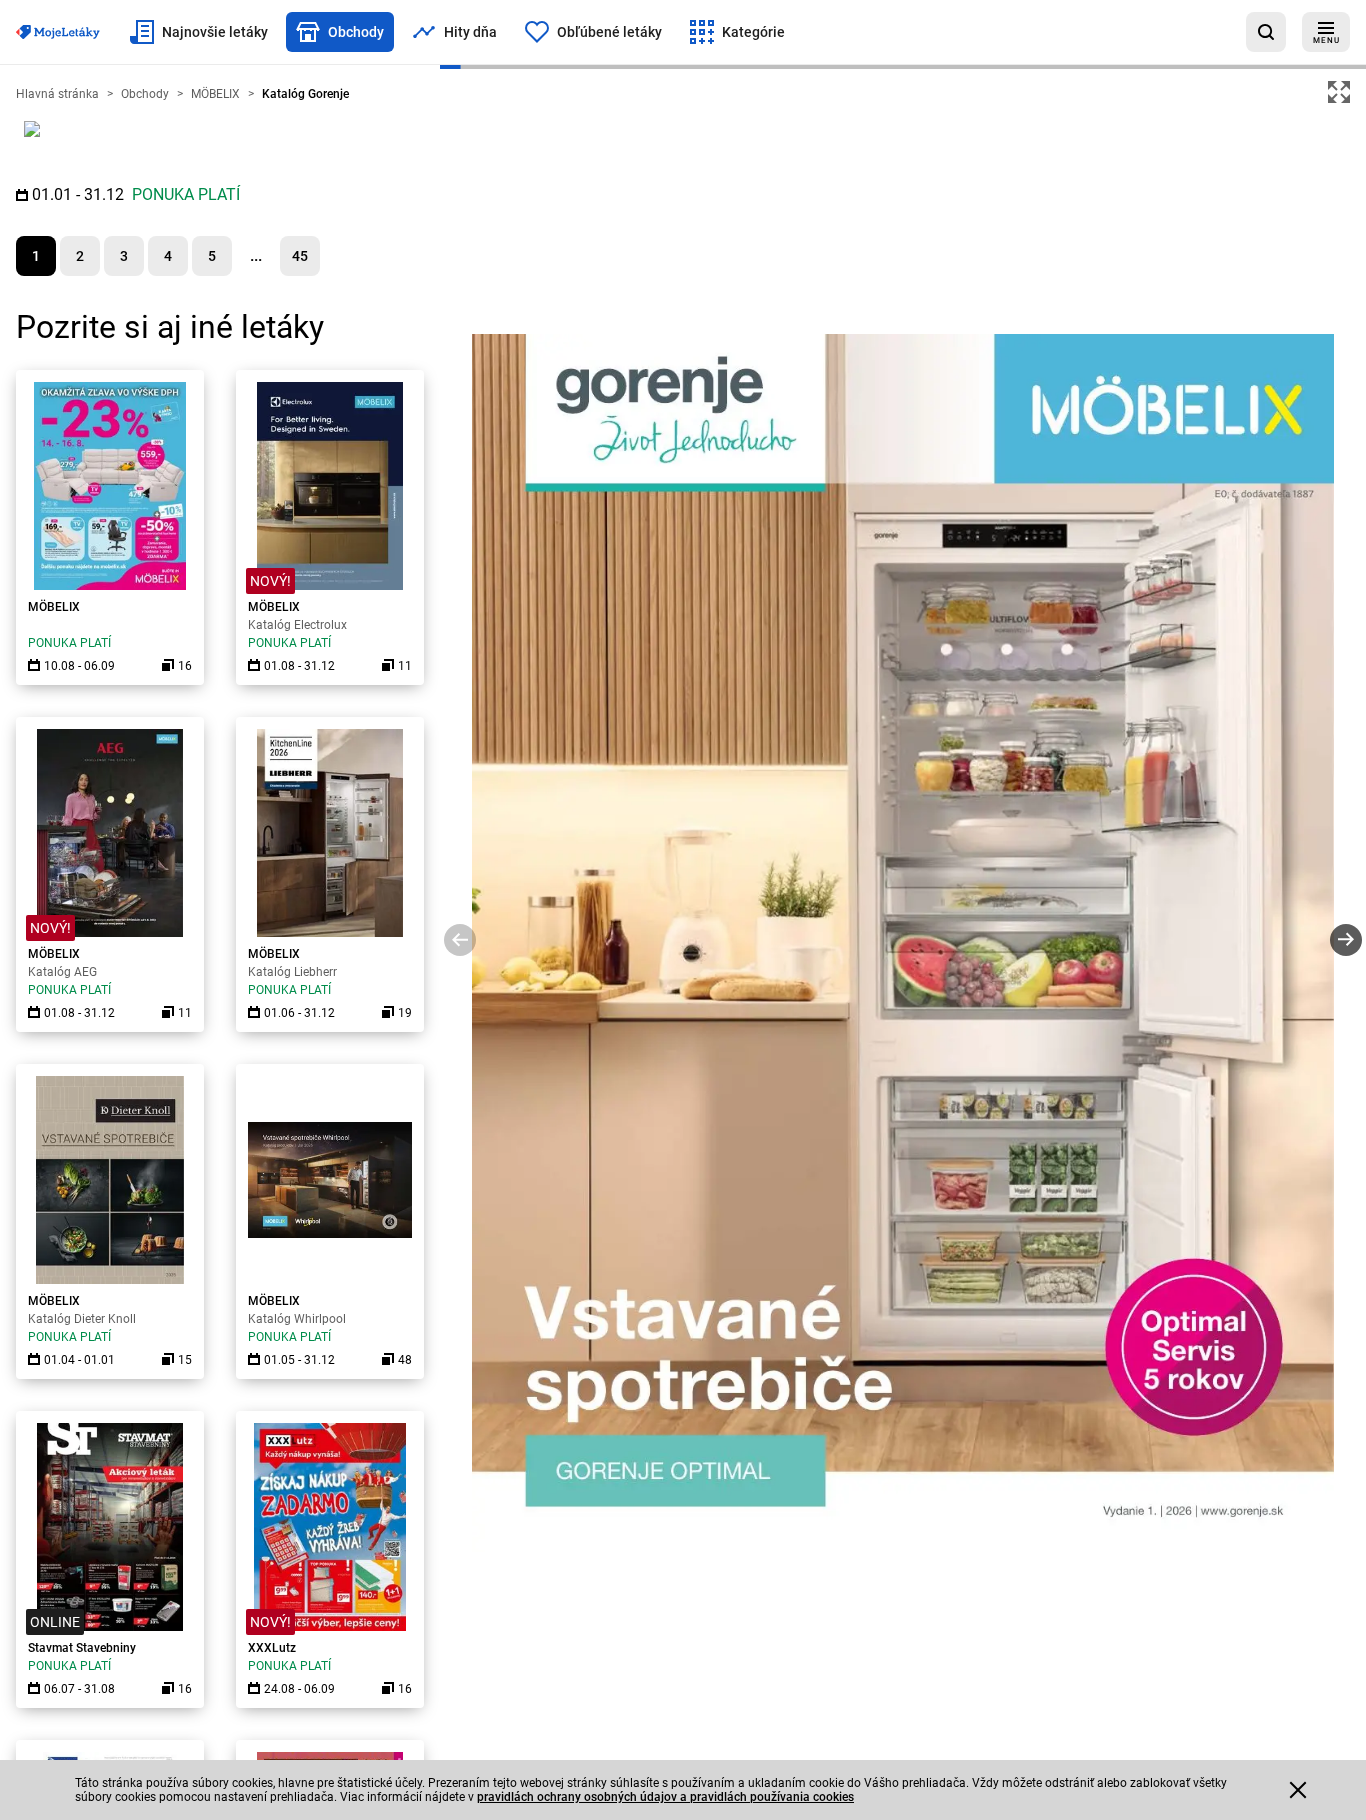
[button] (460, 943)
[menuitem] (199, 32)
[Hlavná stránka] (58, 32)
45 (300, 256)
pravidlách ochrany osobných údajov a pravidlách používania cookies (665, 1797)
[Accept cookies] (1298, 1790)
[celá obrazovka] (1339, 92)
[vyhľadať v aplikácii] (1266, 32)
